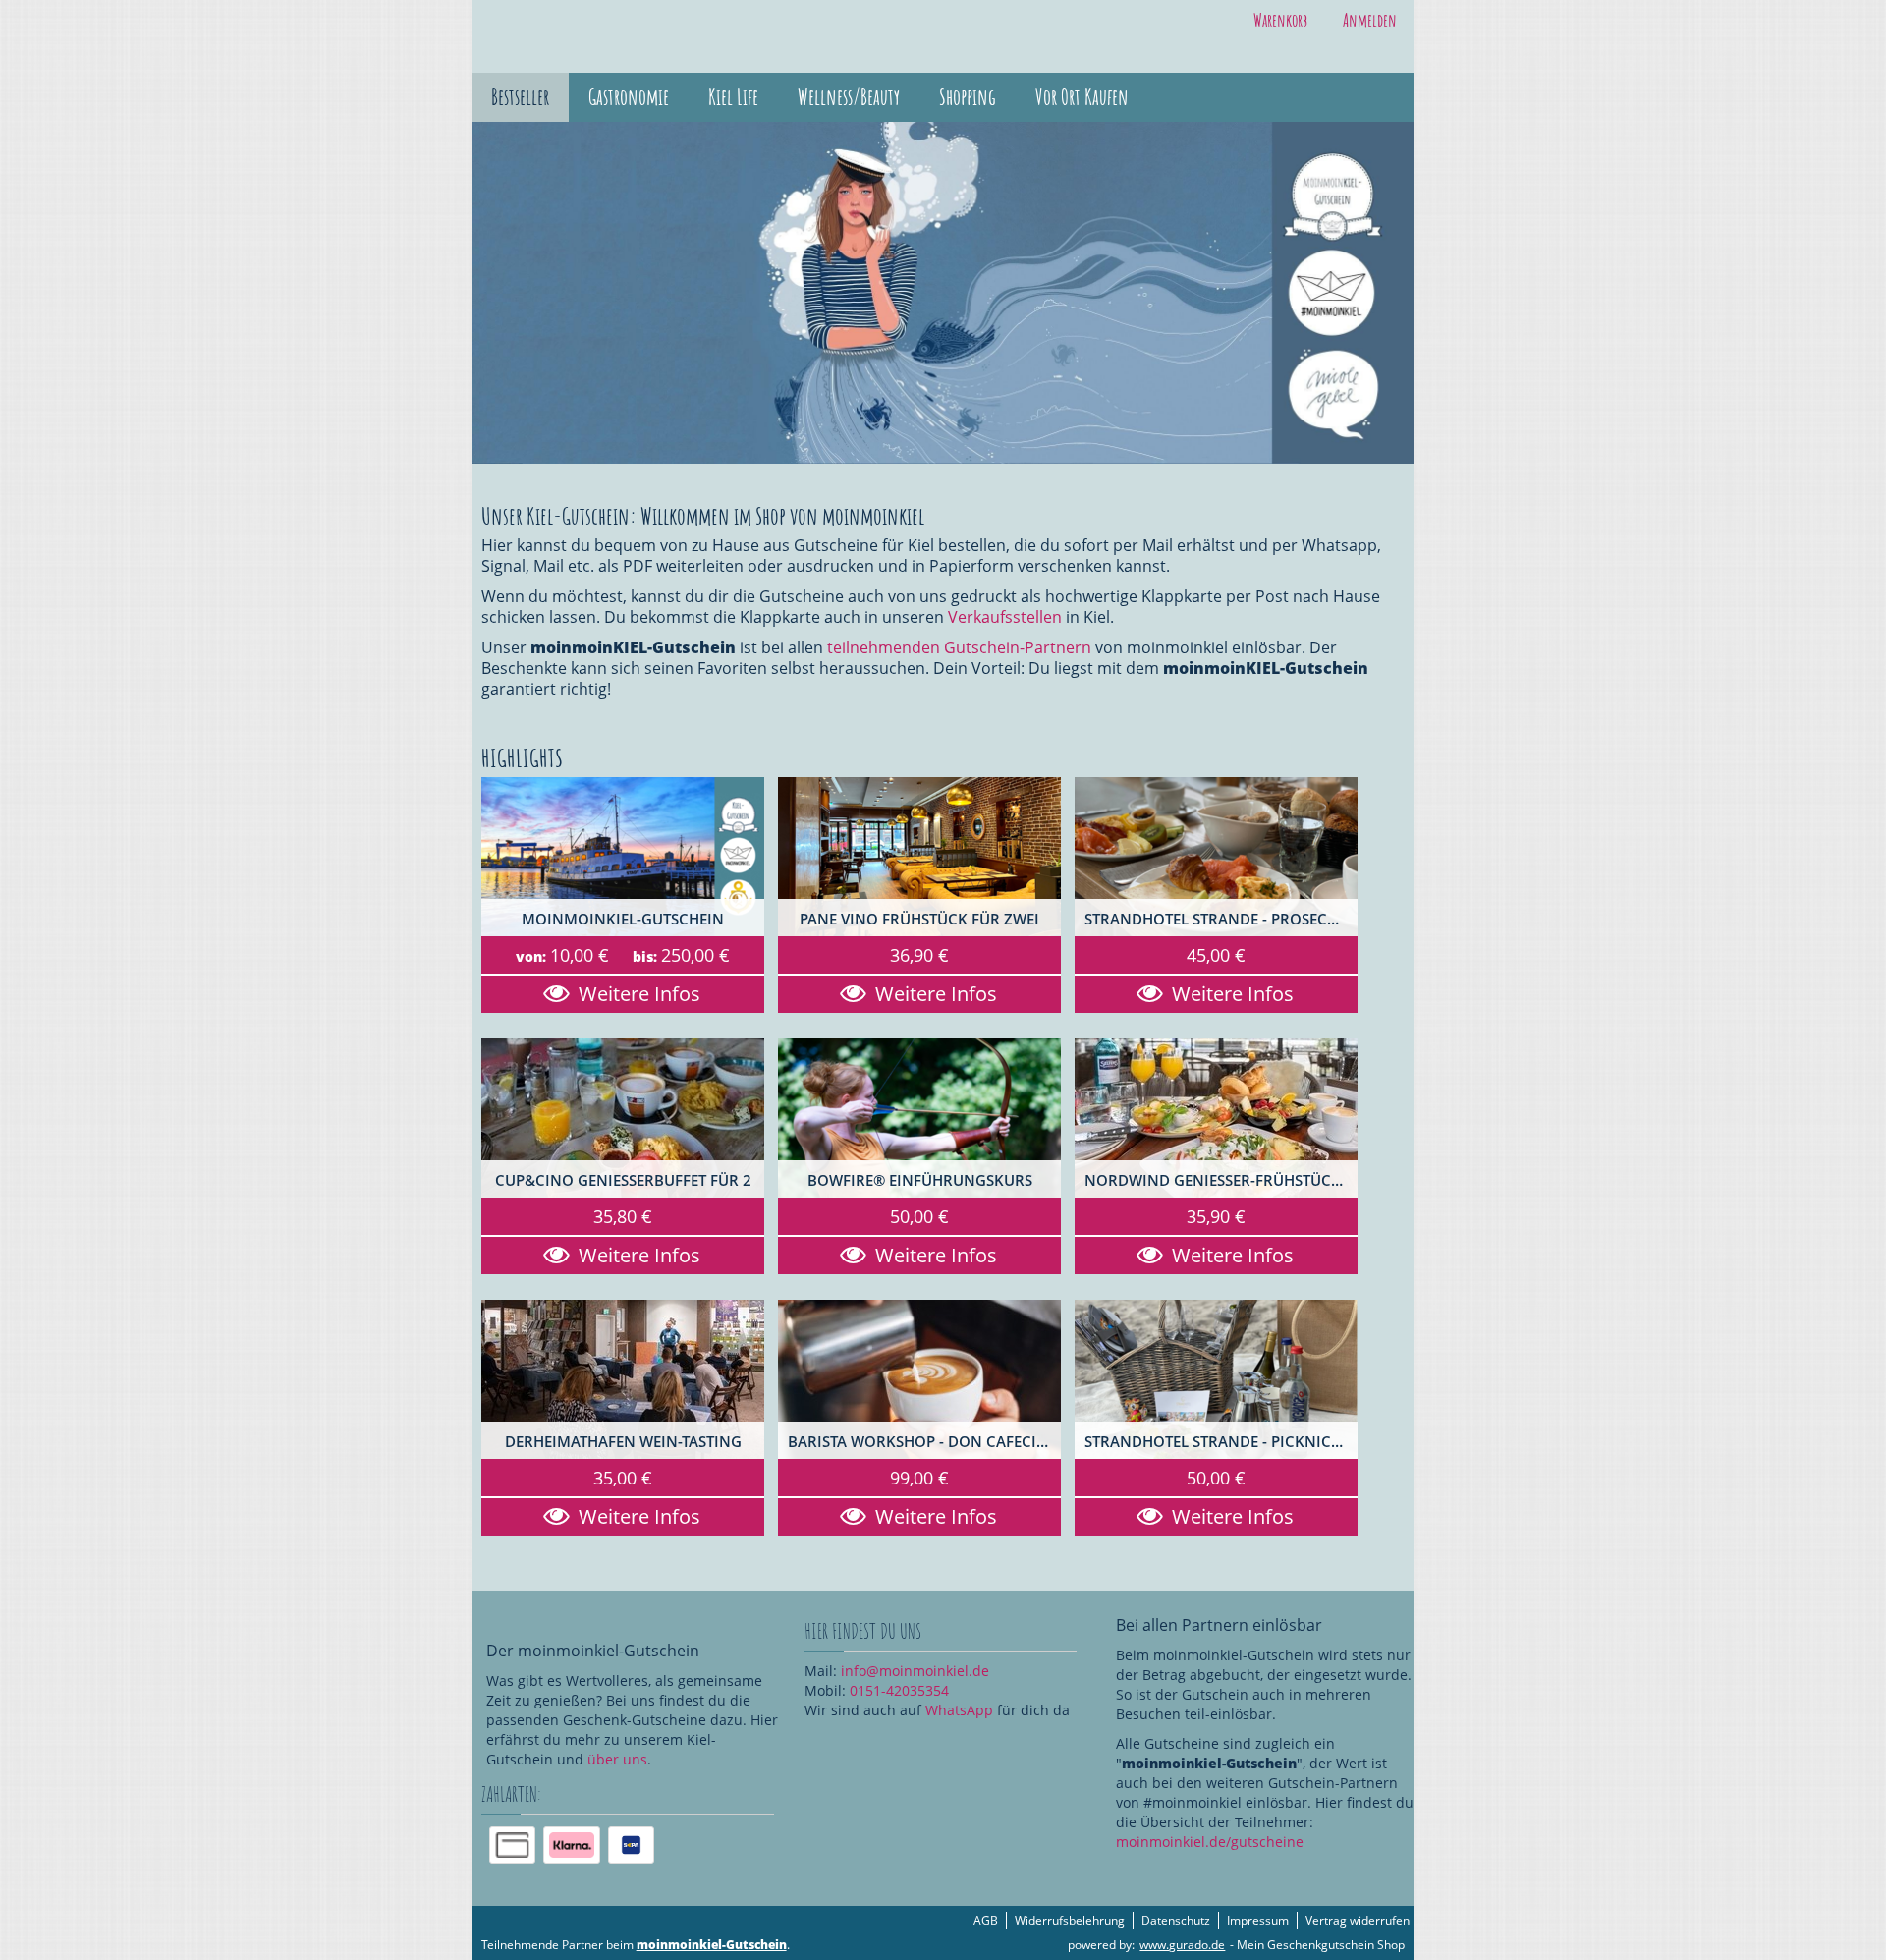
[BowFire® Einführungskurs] (919, 1118)
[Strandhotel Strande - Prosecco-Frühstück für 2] (1216, 857)
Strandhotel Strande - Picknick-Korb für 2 (1221, 1442)
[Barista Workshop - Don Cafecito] (919, 1379)
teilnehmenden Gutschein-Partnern (959, 647)
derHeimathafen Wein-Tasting (623, 1442)
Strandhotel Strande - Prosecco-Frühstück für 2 (1221, 919)
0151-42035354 (899, 1690)
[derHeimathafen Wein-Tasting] (623, 1379)
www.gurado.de (1182, 1945)
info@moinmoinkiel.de (915, 1671)
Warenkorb (1280, 20)
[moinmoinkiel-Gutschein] (623, 857)
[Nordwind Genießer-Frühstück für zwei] (1216, 1118)
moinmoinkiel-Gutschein (623, 919)
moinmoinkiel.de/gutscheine (1210, 1842)
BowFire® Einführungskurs (920, 1180)
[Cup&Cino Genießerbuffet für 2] (623, 1118)
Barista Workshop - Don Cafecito (922, 1442)
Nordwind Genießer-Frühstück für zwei (1221, 1180)
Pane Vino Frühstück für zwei (919, 919)
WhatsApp (959, 1710)
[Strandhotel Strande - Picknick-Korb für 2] (1216, 1379)
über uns (617, 1759)
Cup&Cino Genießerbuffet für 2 (623, 1180)
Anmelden (1370, 20)
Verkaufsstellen (1005, 617)
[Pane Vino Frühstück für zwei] (919, 857)
